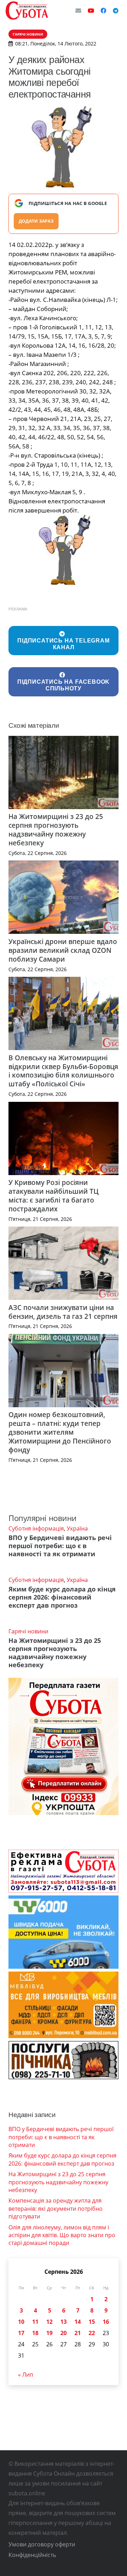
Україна (77, 1528)
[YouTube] (91, 11)
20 (64, 2333)
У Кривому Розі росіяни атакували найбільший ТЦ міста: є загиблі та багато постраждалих (53, 1196)
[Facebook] (103, 11)
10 (21, 2322)
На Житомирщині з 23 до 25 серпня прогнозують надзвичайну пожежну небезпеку (56, 830)
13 (64, 2322)
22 (92, 2333)
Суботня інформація (36, 1528)
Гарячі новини (28, 1631)
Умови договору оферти (42, 2544)
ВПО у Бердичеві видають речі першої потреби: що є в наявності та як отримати (60, 1546)
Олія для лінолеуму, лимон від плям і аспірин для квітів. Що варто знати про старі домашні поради (62, 2235)
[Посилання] (27, 11)
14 (78, 2322)
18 (35, 2333)
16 (106, 2322)
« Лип (26, 2375)
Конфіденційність (32, 2555)
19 (49, 2333)
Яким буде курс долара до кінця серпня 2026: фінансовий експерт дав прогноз (62, 1597)
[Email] (78, 11)
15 (92, 2322)
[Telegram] (116, 11)
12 (49, 2322)
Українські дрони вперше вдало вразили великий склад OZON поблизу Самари (63, 950)
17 (21, 2333)
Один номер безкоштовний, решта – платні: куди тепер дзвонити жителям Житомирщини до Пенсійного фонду (60, 1432)
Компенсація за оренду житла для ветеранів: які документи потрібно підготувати (56, 2208)
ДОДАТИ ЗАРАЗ (36, 221)
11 (35, 2322)
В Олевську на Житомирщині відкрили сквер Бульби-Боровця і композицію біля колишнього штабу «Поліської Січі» (63, 1071)
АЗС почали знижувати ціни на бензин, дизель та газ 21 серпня (63, 1312)
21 (78, 2333)
